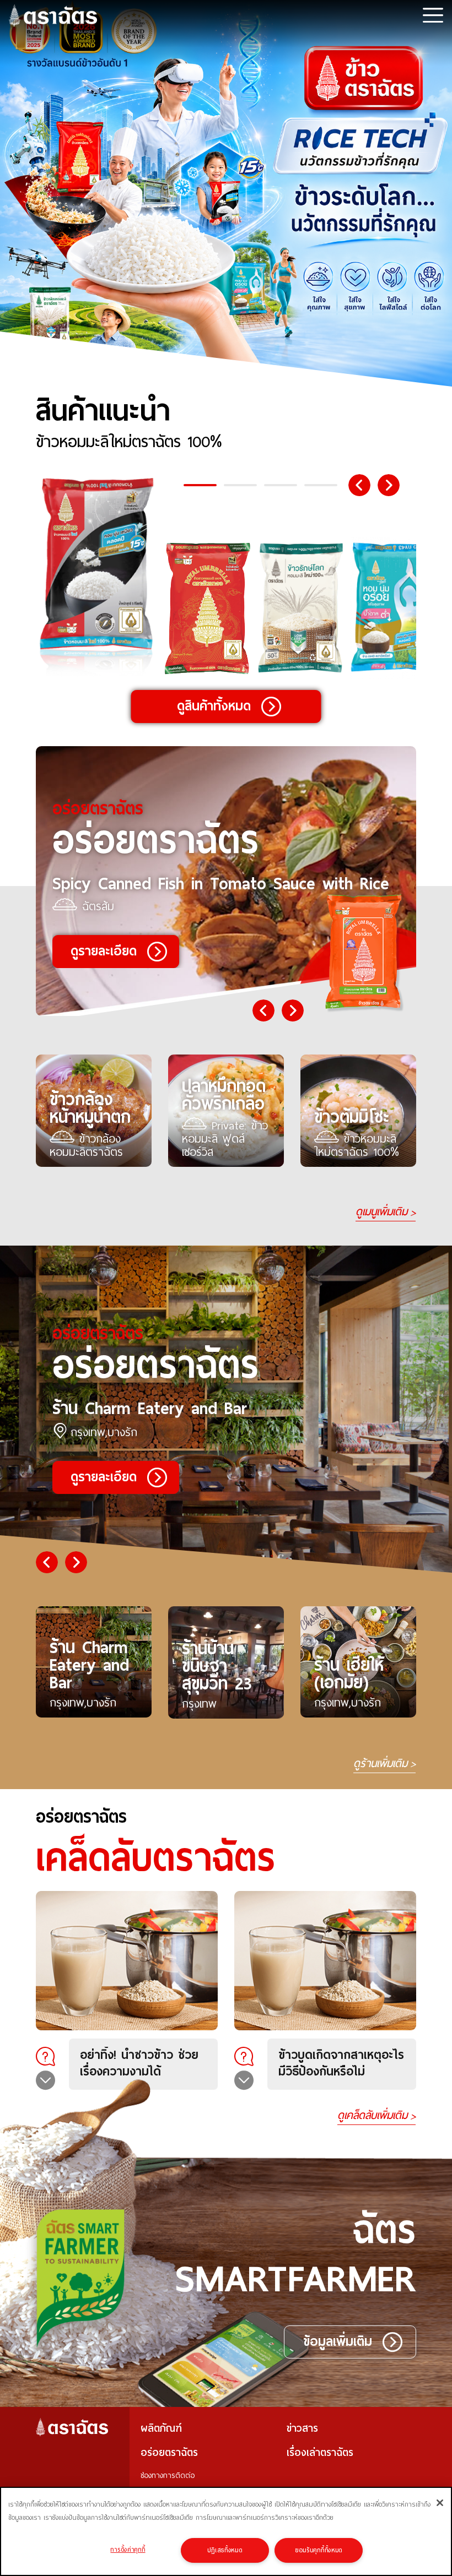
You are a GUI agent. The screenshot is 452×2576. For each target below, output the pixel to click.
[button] (200, 485)
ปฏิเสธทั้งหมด (225, 2550)
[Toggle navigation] (433, 15)
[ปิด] (440, 2503)
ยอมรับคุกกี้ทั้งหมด (319, 2550)
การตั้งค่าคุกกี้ (128, 2550)
